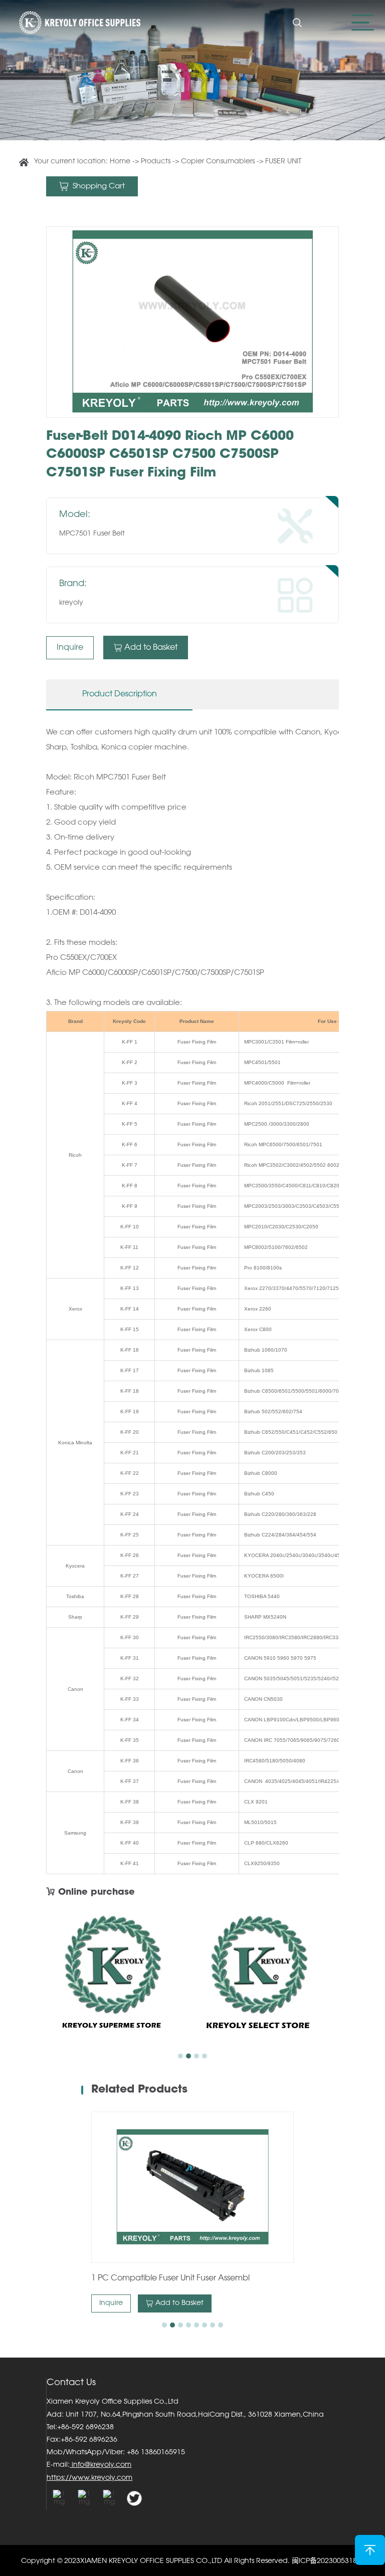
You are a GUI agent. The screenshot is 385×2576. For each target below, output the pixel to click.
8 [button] (221, 2325)
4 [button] (205, 2056)
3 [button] (197, 2056)
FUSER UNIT (283, 162)
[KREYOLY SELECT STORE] (266, 1978)
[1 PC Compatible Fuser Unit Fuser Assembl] (192, 2187)
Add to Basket (151, 648)
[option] (192, 322)
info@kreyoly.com (101, 2465)
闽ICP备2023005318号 (328, 2561)
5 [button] (197, 2325)
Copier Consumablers (218, 162)
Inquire (70, 648)
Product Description (120, 694)
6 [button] (205, 2325)
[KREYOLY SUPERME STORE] (119, 1978)
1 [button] (180, 2056)
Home (120, 162)
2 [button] (188, 2056)
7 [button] (213, 2325)
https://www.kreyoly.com (89, 2478)
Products (157, 162)
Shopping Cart (98, 187)
